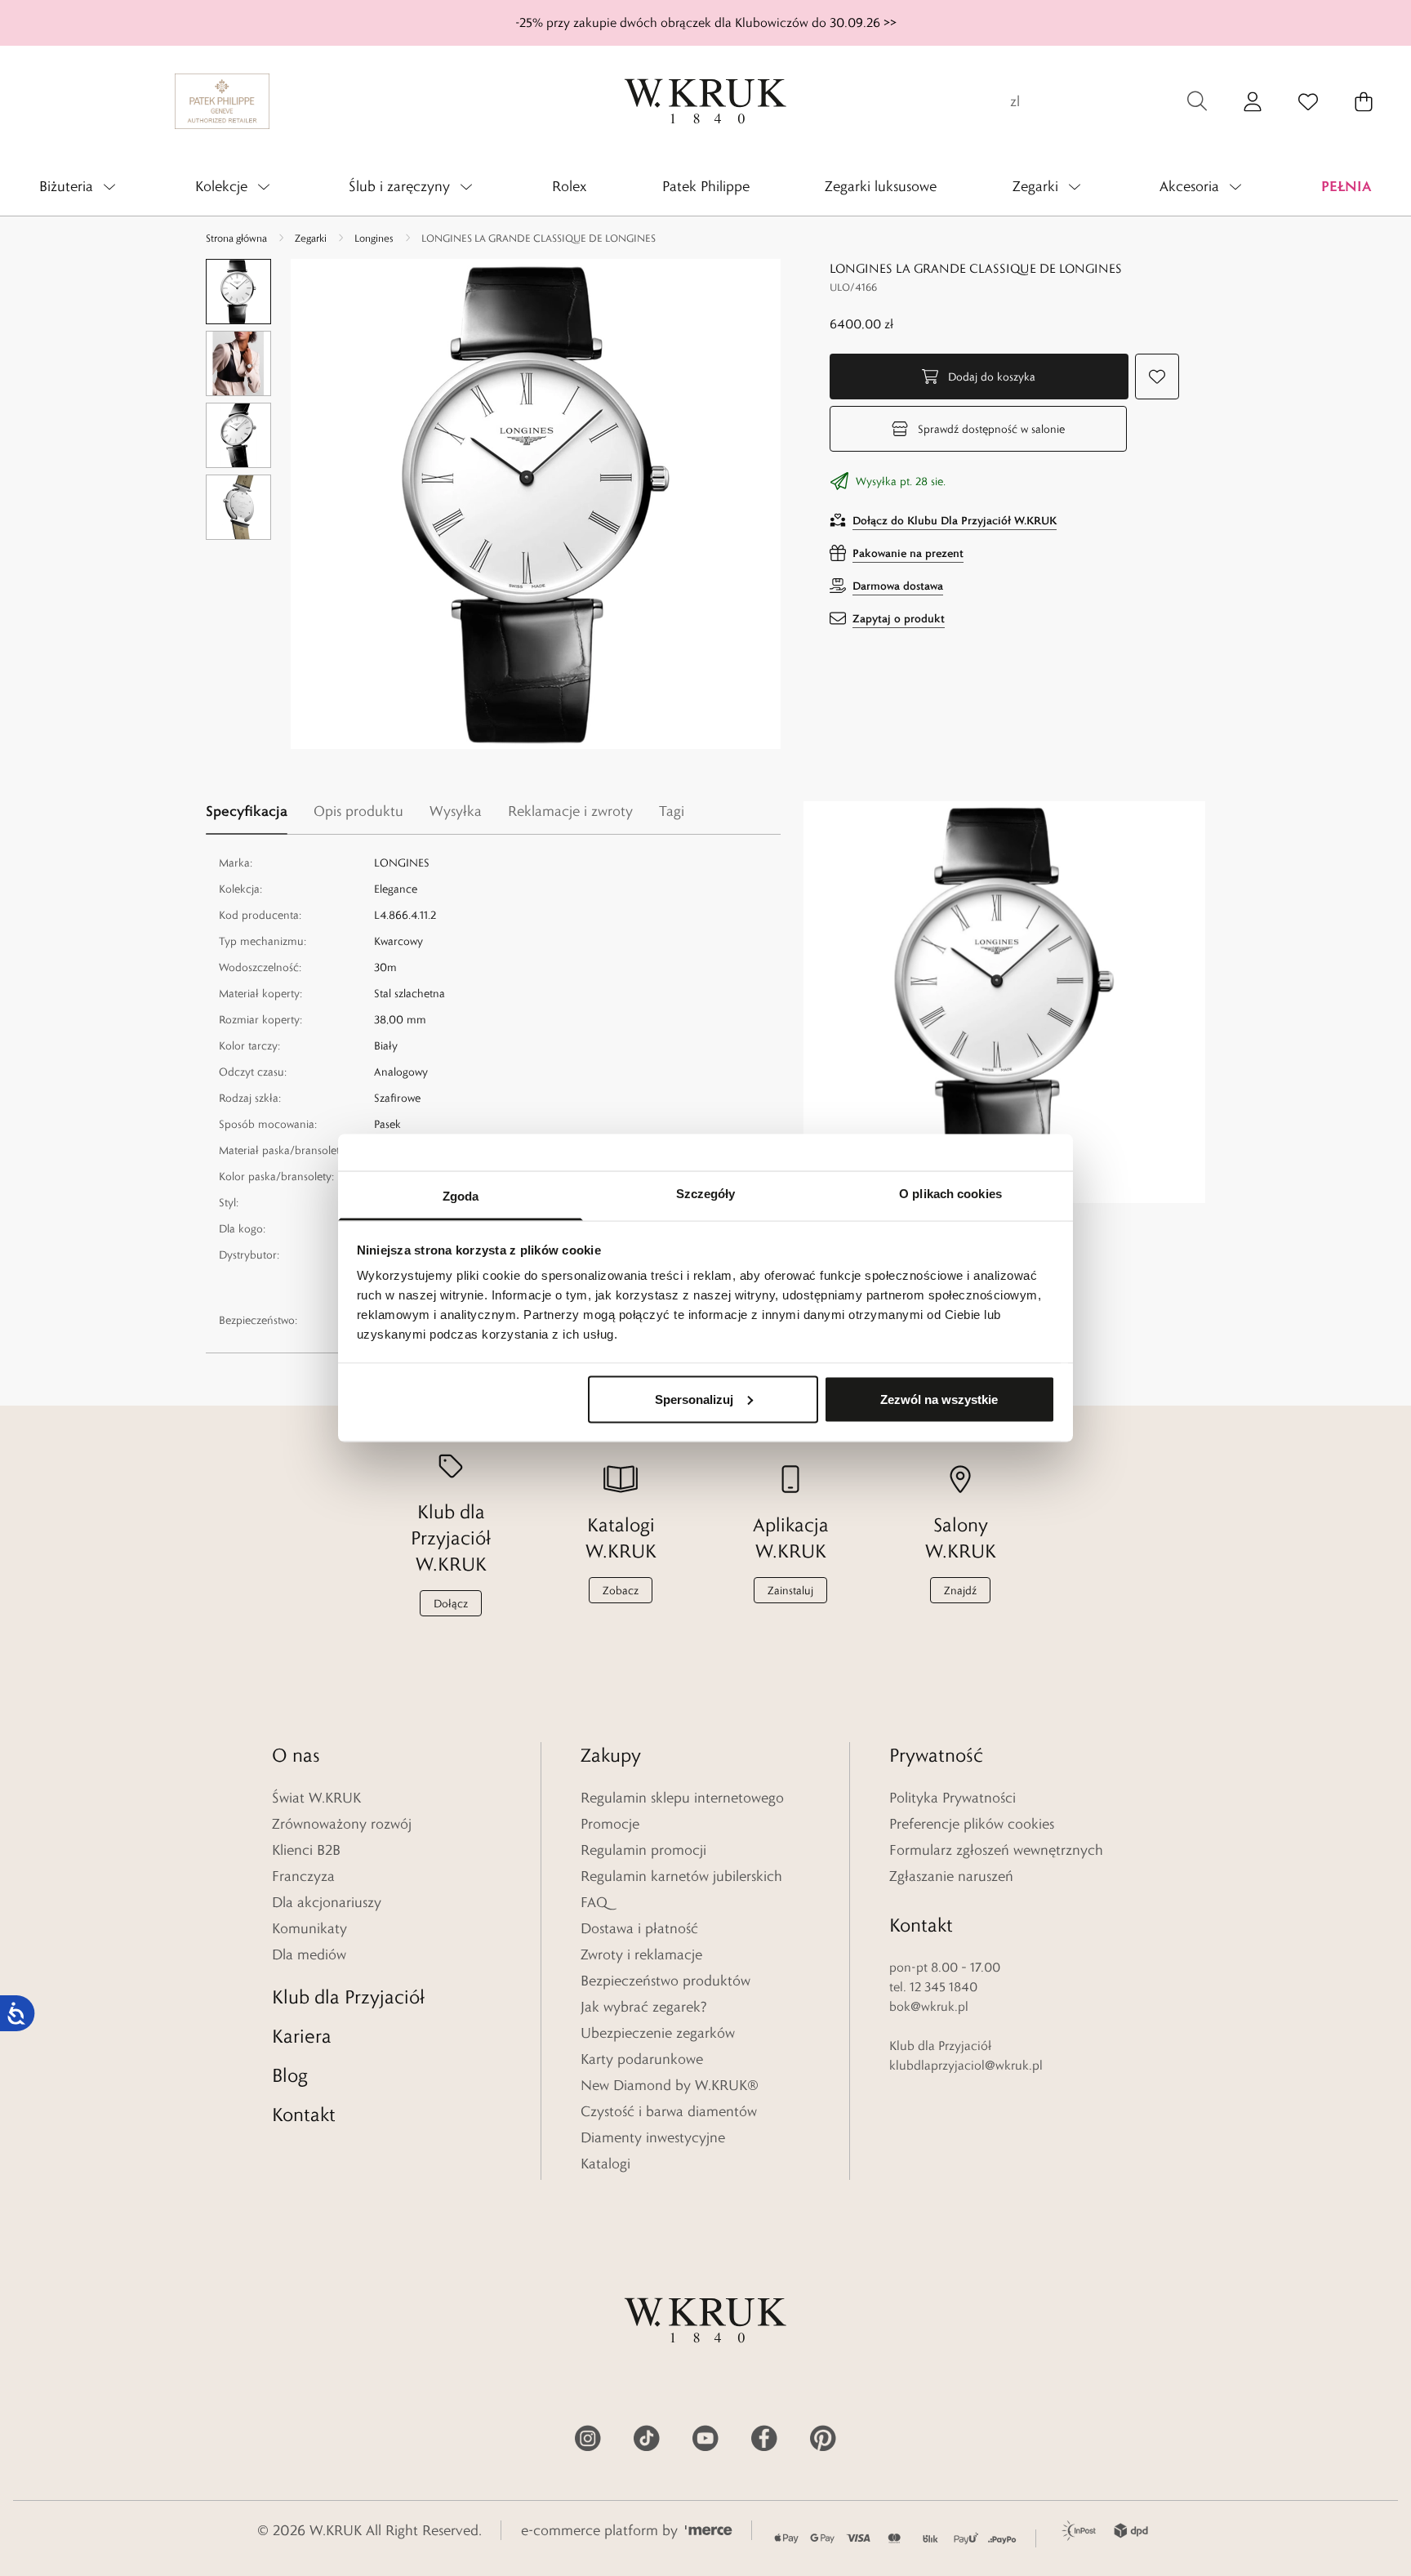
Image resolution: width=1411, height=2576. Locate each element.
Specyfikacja (247, 811)
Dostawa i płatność (639, 1928)
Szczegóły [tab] (706, 1194)
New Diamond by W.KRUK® (670, 2085)
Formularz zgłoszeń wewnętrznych (996, 1850)
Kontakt (304, 2114)
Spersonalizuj (694, 1399)
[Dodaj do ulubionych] (1157, 377)
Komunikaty (309, 1928)
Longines (374, 238)
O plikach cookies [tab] (950, 1194)
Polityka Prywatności (953, 1798)
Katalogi (605, 2164)
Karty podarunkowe (642, 2059)
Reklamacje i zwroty (570, 811)
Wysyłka (456, 811)
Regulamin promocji (643, 1850)
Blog (290, 2075)
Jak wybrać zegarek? (644, 2007)
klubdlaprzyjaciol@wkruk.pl (966, 2065)
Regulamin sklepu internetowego (682, 1798)
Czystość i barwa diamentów (669, 2111)
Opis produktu (358, 811)
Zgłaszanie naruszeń (951, 1876)
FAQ (594, 1902)
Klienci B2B (306, 1850)
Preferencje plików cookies (972, 1824)
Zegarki (311, 238)
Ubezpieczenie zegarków (658, 2033)
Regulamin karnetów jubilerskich (681, 1876)
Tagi (672, 811)
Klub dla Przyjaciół (348, 1997)
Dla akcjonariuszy (327, 1902)
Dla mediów (309, 1954)
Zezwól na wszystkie (939, 1399)
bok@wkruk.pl (929, 2006)
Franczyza (303, 1876)
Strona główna (236, 238)
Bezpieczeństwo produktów (665, 1981)
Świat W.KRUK (316, 1798)
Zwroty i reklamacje (641, 1954)
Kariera (302, 2036)
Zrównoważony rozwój (342, 1824)
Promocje (610, 1824)
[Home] (705, 101)
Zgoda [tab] (461, 1196)
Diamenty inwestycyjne (653, 2137)
